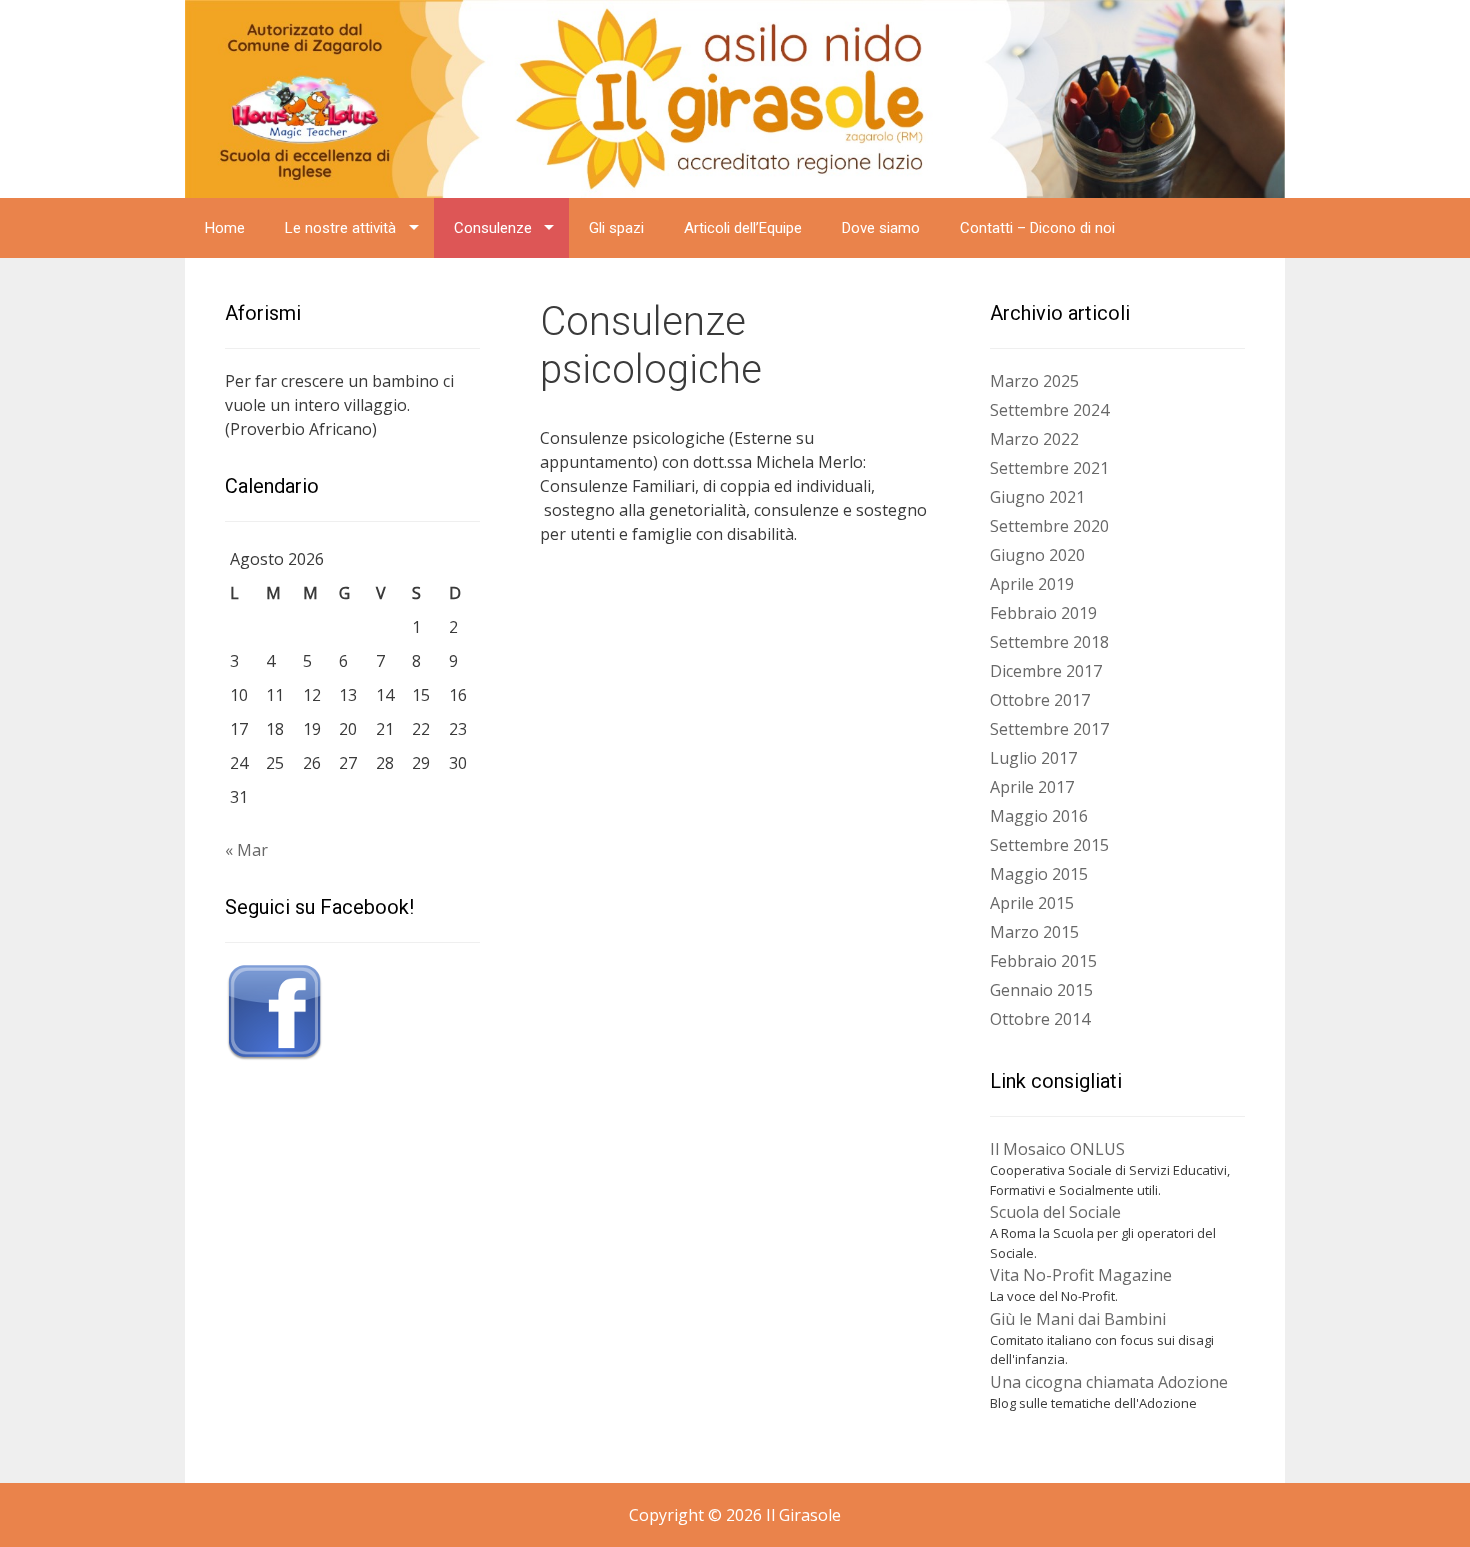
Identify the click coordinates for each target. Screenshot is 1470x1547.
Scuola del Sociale (1055, 1212)
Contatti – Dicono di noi (1037, 228)
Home (225, 228)
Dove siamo (881, 228)
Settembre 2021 (1049, 468)
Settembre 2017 (1049, 729)
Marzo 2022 (1034, 439)
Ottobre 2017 (1040, 700)
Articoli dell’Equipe (743, 228)
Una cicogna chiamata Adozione (1109, 1382)
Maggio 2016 (1039, 816)
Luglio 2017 (1033, 758)
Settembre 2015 (1049, 845)
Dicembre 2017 (1046, 671)
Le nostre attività (340, 228)
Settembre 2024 (1049, 410)
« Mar (246, 850)
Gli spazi (616, 228)
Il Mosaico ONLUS (1057, 1149)
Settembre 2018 (1049, 642)
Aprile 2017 (1032, 787)
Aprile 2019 (1032, 584)
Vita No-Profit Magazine (1081, 1275)
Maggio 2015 (1039, 874)
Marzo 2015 (1034, 932)
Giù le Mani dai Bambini (1078, 1319)
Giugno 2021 (1037, 497)
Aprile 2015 (1032, 903)
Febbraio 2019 (1043, 613)
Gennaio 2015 (1041, 990)
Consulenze (493, 228)
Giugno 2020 (1037, 555)
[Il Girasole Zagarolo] (735, 97)
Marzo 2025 (1034, 381)
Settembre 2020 (1049, 526)
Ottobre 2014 (1040, 1019)
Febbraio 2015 (1043, 961)
